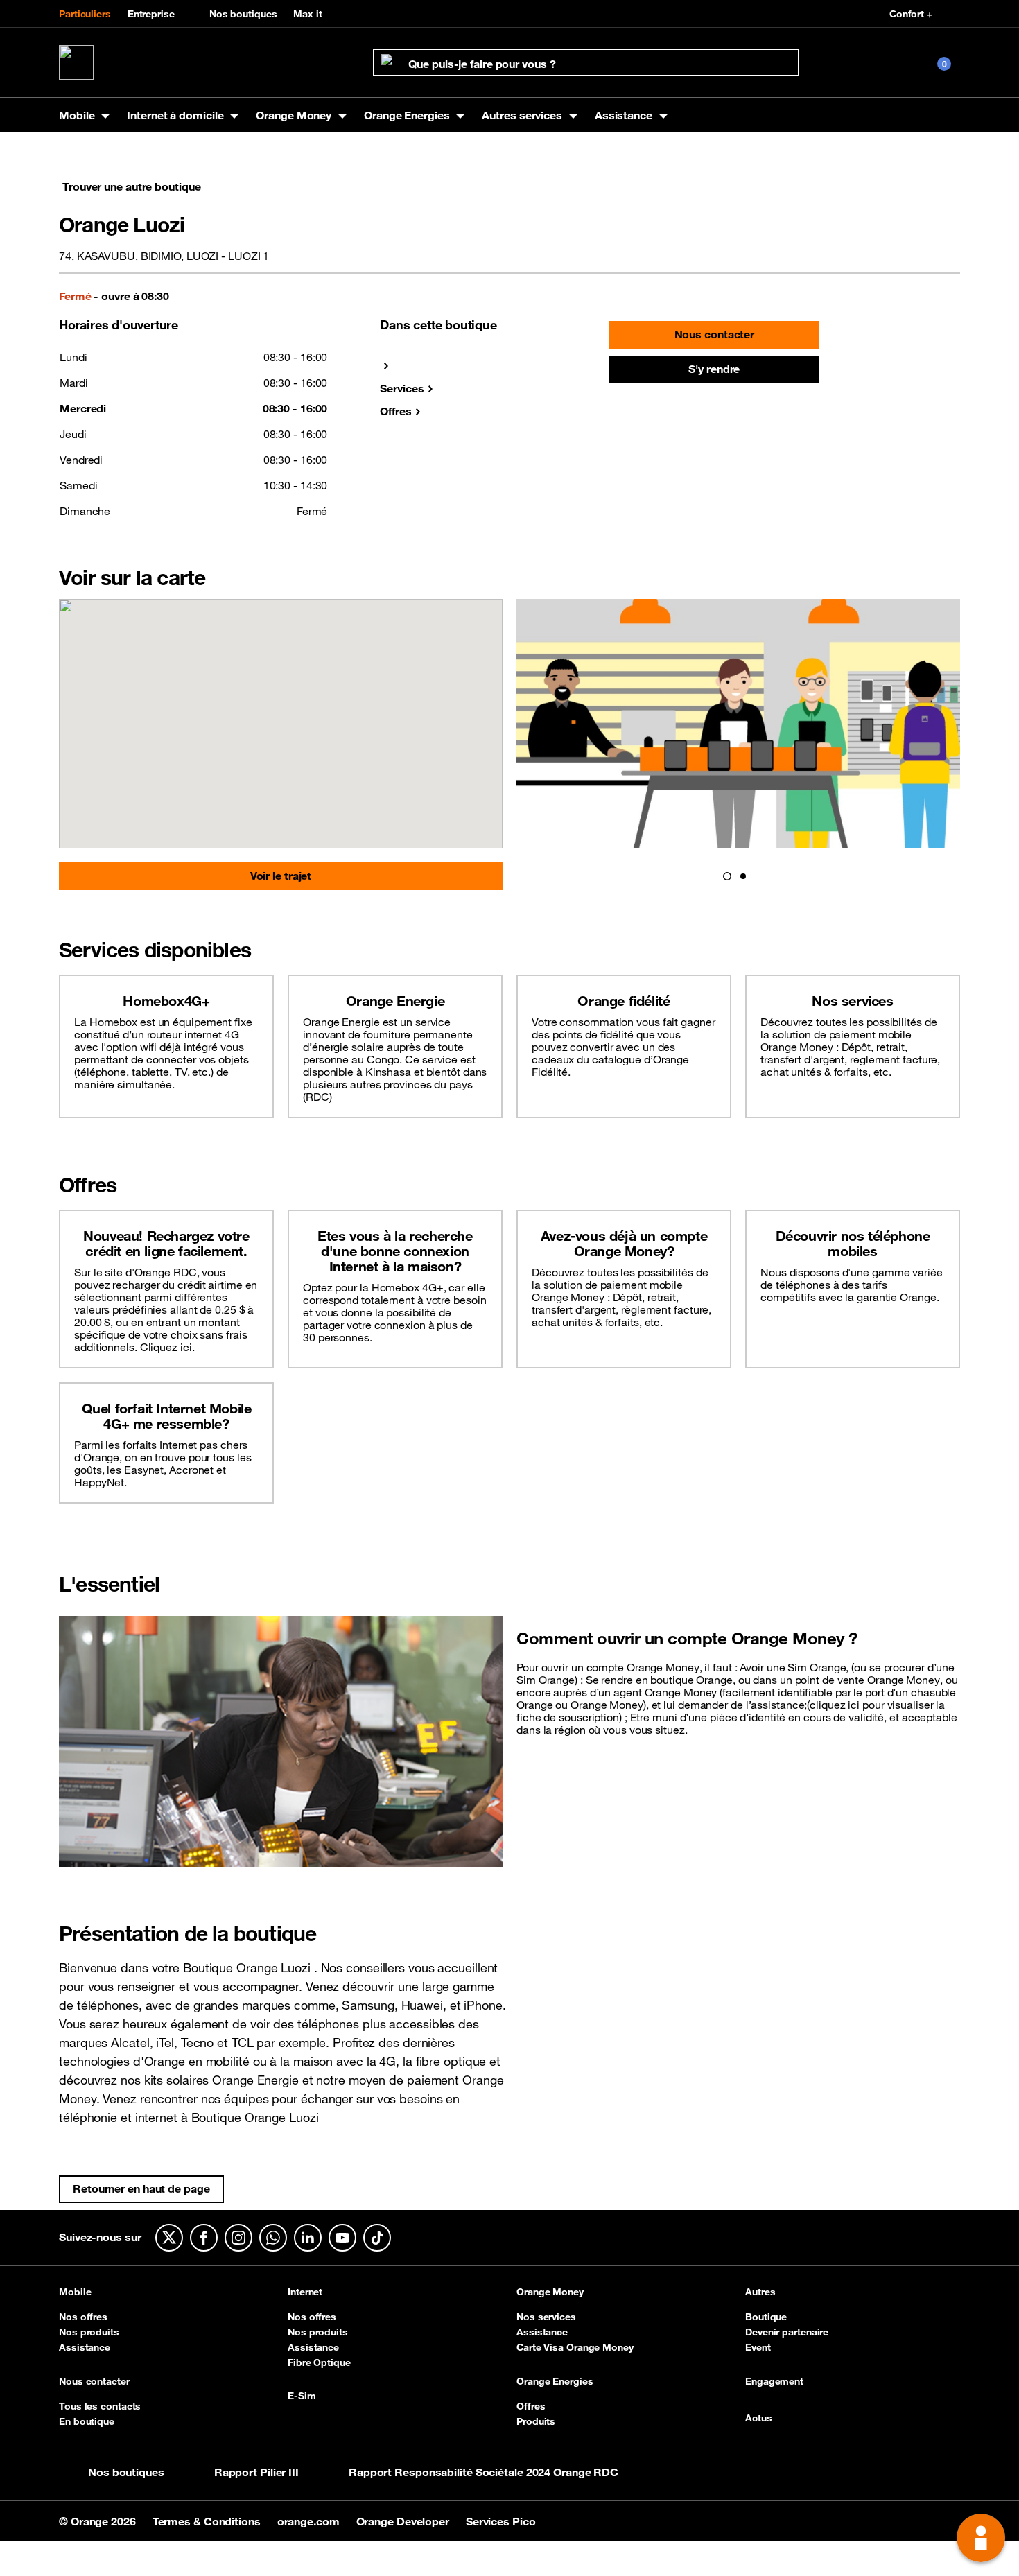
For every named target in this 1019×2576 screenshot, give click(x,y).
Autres (760, 2292)
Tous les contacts (100, 2406)
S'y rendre (714, 369)
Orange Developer (404, 2521)
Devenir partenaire (787, 2332)
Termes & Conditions (208, 2521)
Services (402, 388)
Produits (536, 2421)
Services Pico (501, 2521)
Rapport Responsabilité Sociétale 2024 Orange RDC (484, 2472)
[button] (727, 876)
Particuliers (85, 14)
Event (758, 2347)
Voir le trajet (281, 876)
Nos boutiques (243, 14)
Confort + (911, 14)
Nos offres (83, 2317)
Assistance (85, 2347)
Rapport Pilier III (256, 2472)
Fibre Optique (319, 2362)
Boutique (766, 2317)
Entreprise (151, 14)
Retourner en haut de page (141, 2188)
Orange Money (550, 2292)
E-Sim (302, 2396)
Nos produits (89, 2332)
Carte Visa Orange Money (575, 2347)
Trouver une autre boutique (131, 186)
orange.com (310, 2521)
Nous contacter (715, 334)
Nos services (546, 2317)
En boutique (87, 2421)
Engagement (774, 2382)
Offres (395, 411)
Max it (307, 14)
